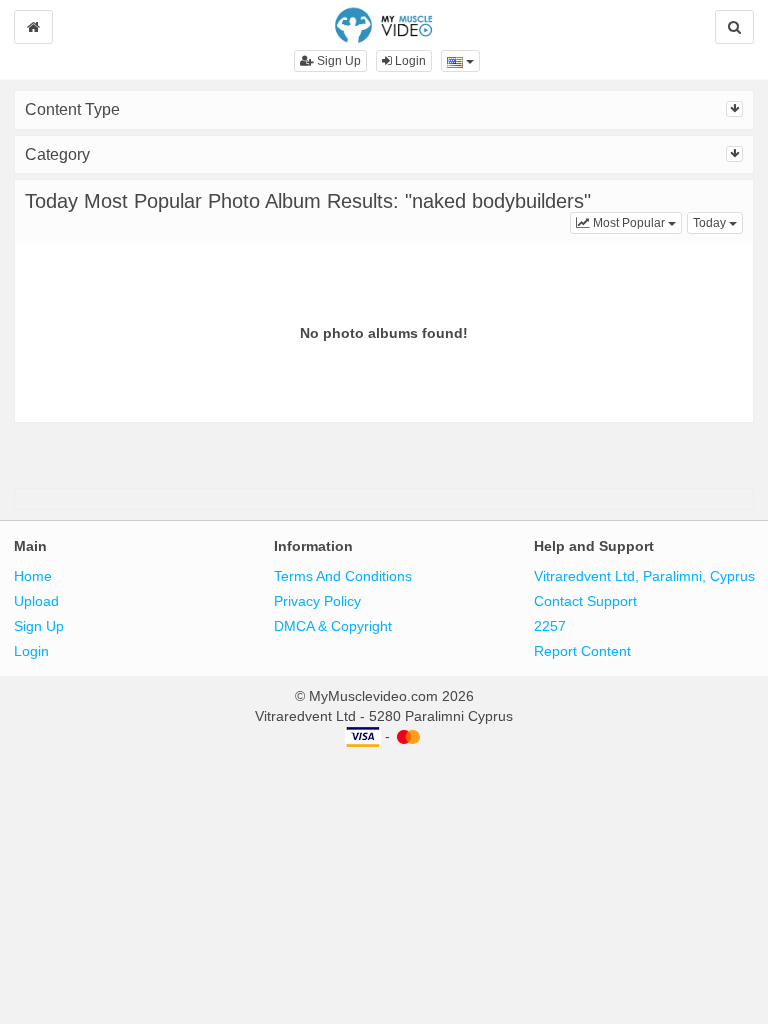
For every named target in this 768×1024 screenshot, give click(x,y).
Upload (36, 601)
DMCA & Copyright (333, 626)
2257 (550, 626)
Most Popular (636, 222)
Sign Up (337, 61)
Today (718, 222)
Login (409, 61)
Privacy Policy (317, 601)
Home (33, 576)
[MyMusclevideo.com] (383, 24)
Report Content (582, 651)
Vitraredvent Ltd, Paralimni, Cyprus (644, 576)
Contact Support (585, 601)
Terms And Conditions (343, 576)
